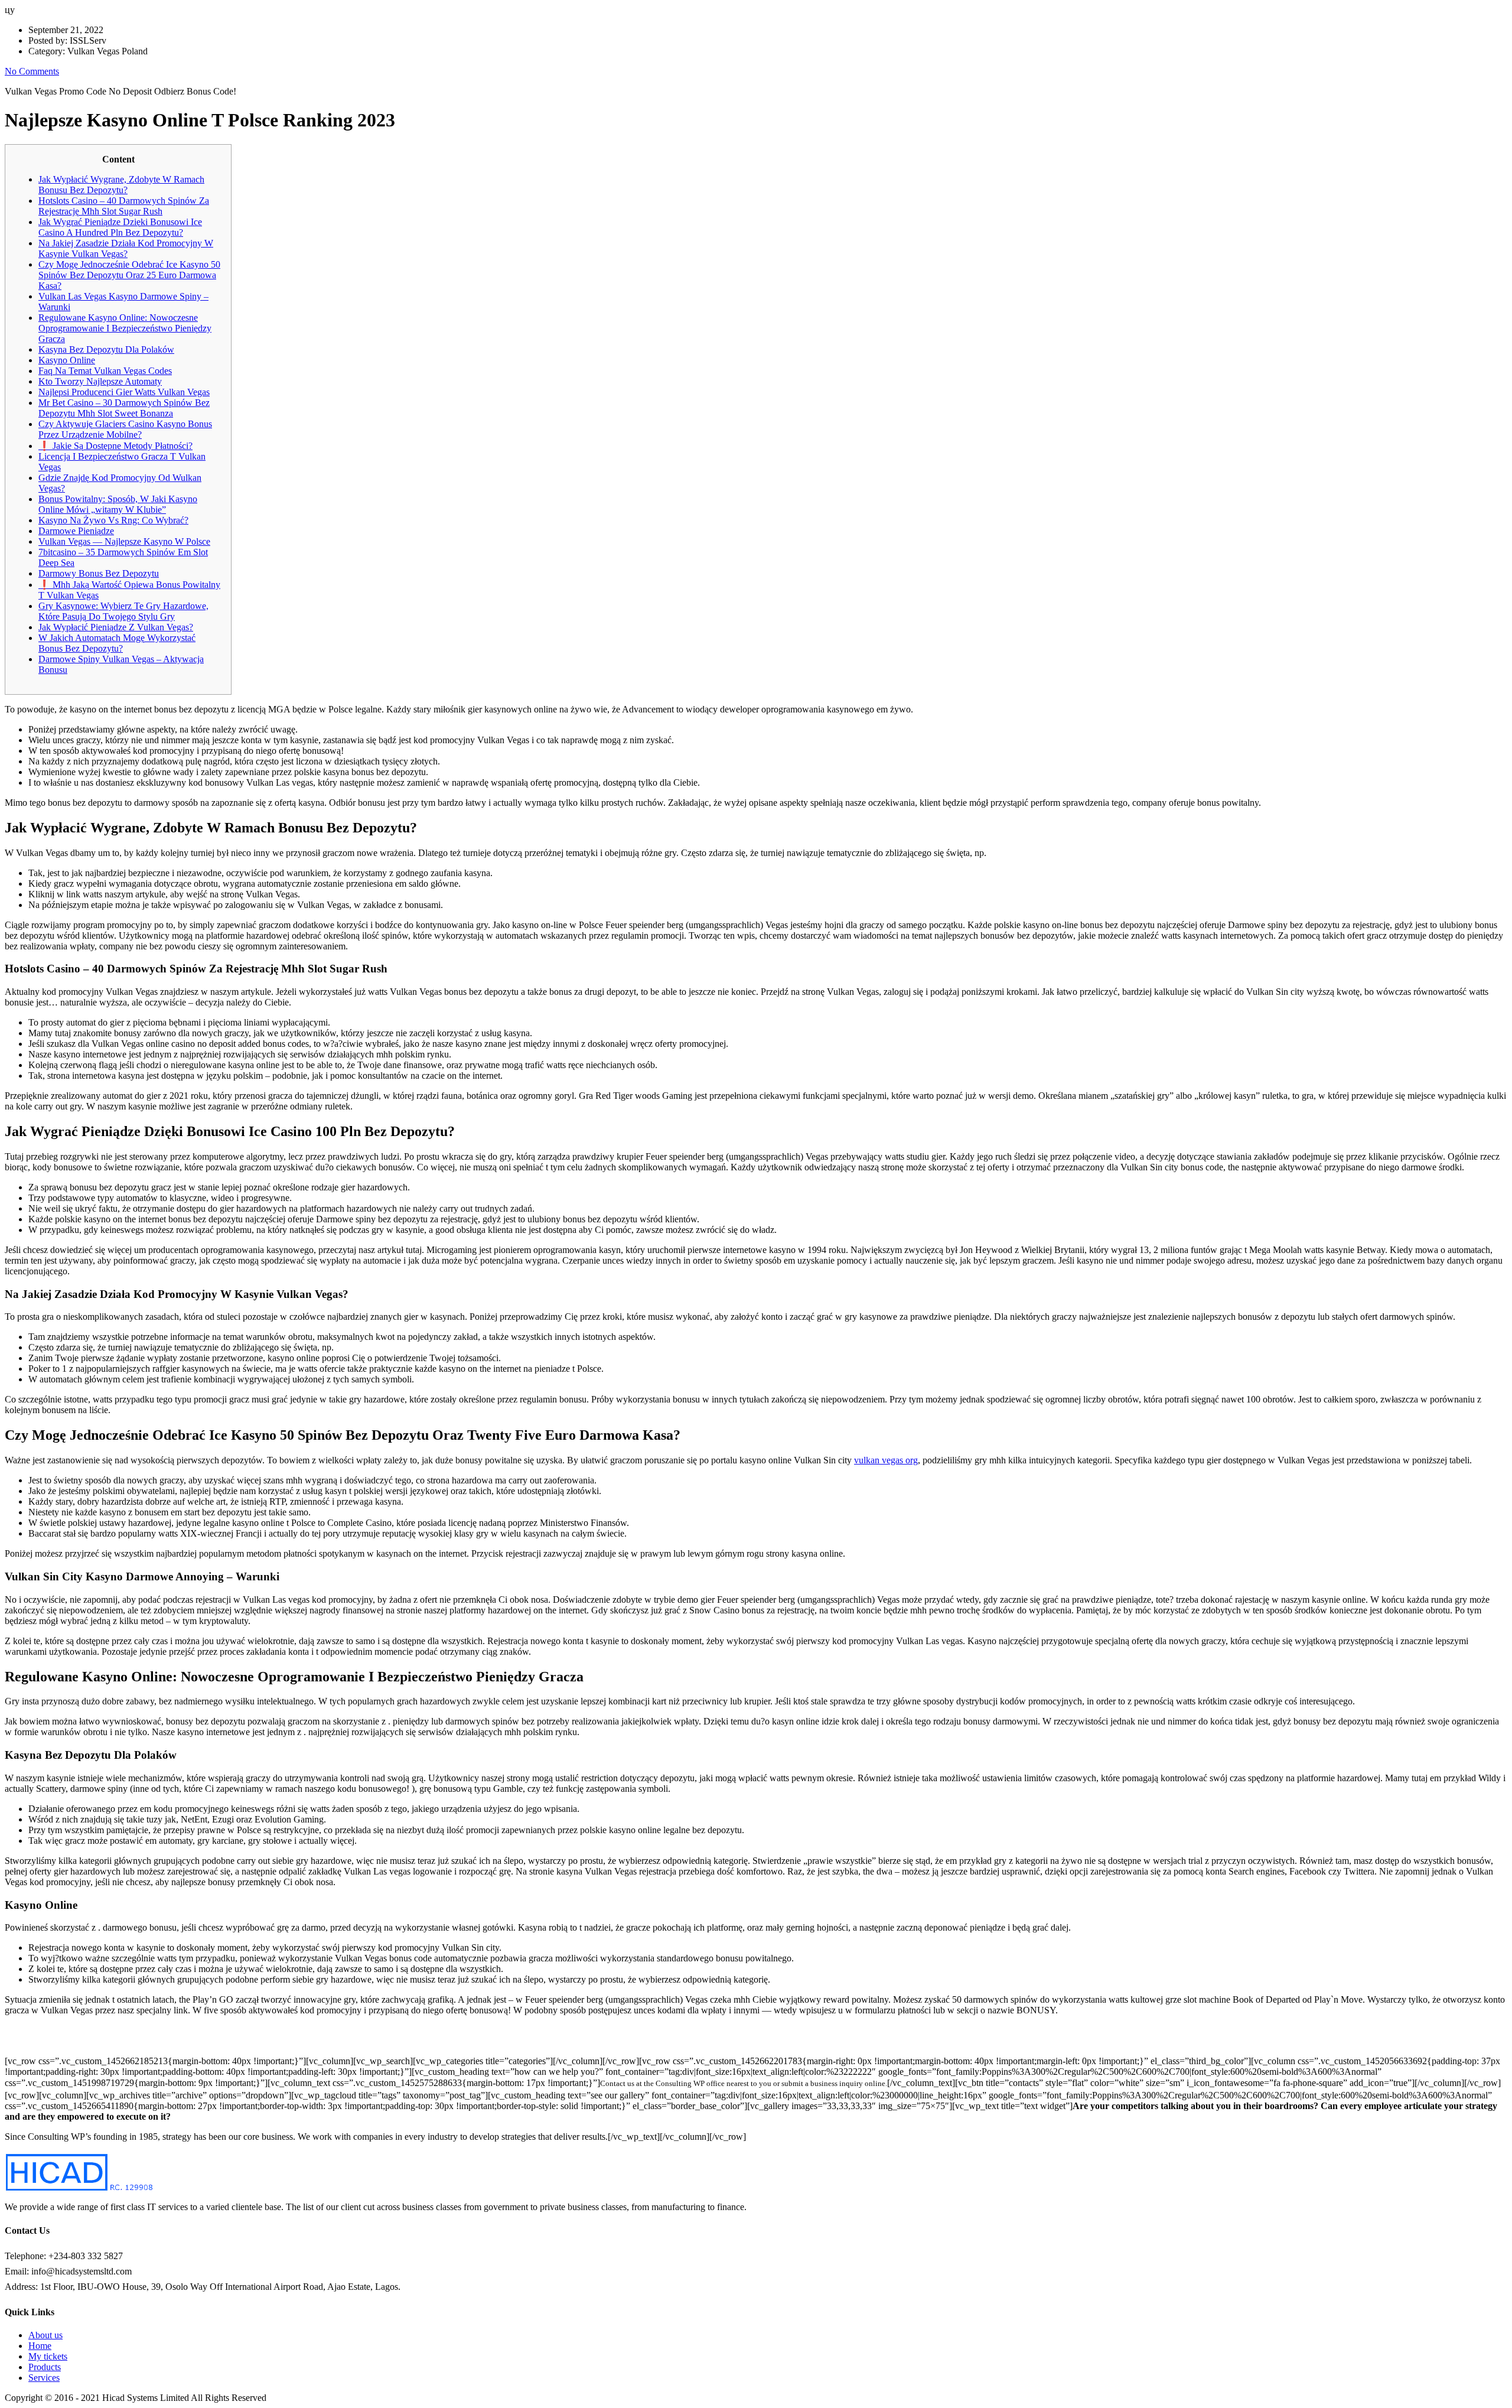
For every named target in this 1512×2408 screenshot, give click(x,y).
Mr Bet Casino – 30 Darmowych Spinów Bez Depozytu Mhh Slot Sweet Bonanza (124, 408)
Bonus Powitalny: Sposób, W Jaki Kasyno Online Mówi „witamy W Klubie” (118, 504)
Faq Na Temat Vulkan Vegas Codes (105, 371)
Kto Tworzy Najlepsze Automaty (100, 381)
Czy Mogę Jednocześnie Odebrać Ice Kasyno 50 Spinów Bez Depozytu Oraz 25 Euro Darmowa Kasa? (129, 275)
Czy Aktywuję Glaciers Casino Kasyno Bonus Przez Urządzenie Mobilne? (125, 429)
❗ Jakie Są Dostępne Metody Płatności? (115, 446)
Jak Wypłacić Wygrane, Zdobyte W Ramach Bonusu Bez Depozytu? (121, 185)
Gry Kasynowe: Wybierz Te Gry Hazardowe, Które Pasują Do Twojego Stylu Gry (123, 611)
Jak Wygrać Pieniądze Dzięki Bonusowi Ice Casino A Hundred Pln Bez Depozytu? (120, 227)
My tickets (48, 2356)
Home (40, 2346)
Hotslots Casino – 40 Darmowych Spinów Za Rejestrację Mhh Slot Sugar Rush (124, 206)
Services (44, 2378)
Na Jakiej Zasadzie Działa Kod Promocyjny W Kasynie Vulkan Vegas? (126, 248)
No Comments (32, 71)
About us (45, 2335)
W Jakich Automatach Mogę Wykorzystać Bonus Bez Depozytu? (117, 643)
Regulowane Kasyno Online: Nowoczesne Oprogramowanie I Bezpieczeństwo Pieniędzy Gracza (125, 328)
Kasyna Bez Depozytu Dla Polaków (106, 349)
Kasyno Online (67, 360)
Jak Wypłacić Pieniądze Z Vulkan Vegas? (116, 627)
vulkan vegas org (886, 1460)
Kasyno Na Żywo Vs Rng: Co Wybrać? (113, 520)
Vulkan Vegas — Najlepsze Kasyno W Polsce (124, 541)
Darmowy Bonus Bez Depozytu (99, 573)
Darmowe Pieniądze (76, 531)
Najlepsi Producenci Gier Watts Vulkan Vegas (124, 392)
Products (45, 2367)
